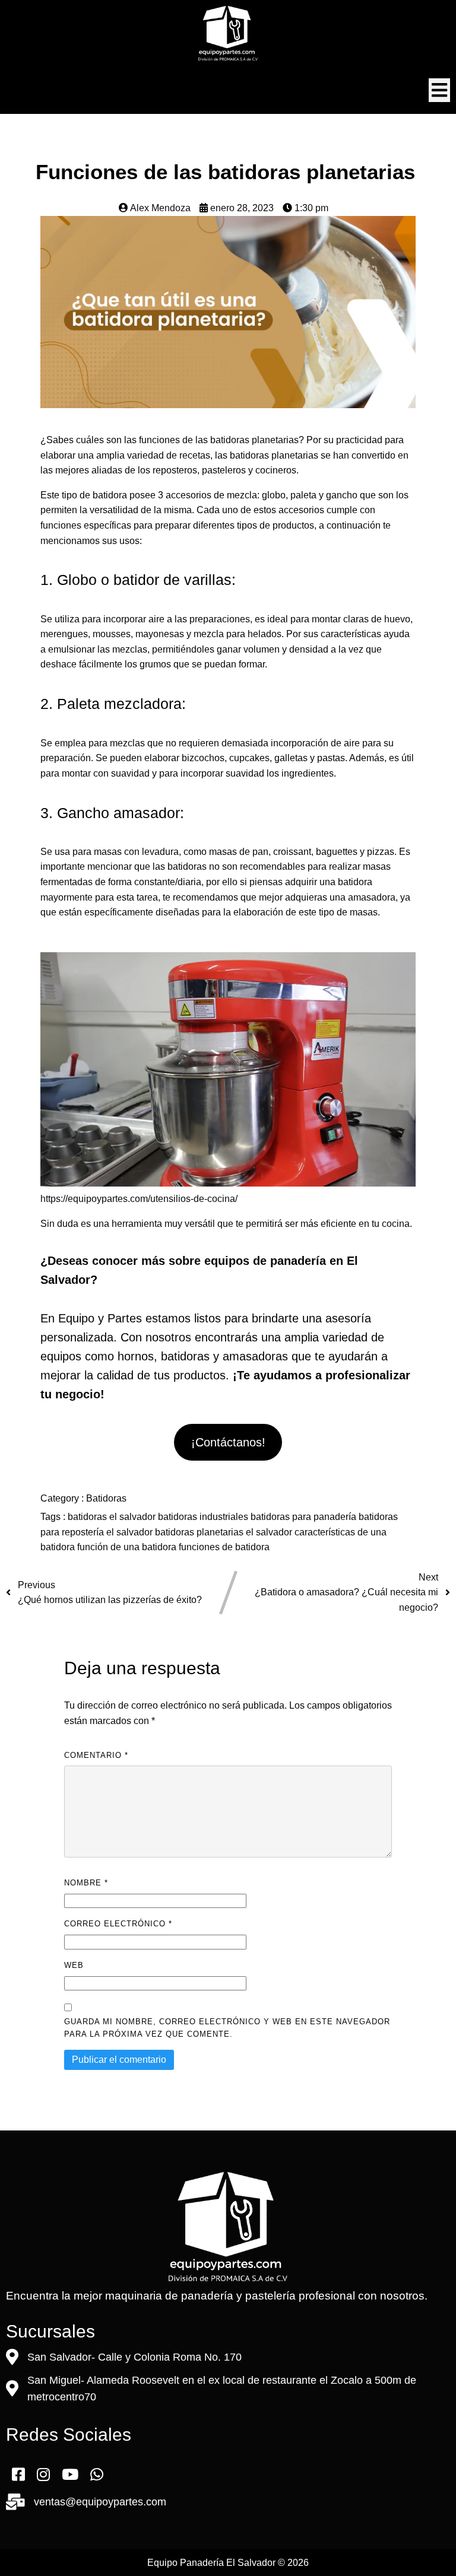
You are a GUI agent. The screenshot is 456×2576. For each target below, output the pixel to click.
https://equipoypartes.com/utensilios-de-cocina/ (139, 1199)
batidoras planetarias (253, 440)
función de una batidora (128, 1547)
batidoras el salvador (113, 1517)
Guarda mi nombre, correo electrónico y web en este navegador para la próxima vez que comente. (227, 2028)
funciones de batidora (224, 1547)
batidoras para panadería (305, 1517)
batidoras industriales (204, 1517)
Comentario (96, 1755)
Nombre (86, 1883)
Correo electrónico (118, 1924)
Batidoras (106, 1498)
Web (74, 1965)
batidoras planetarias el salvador (225, 1532)
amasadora (372, 897)
